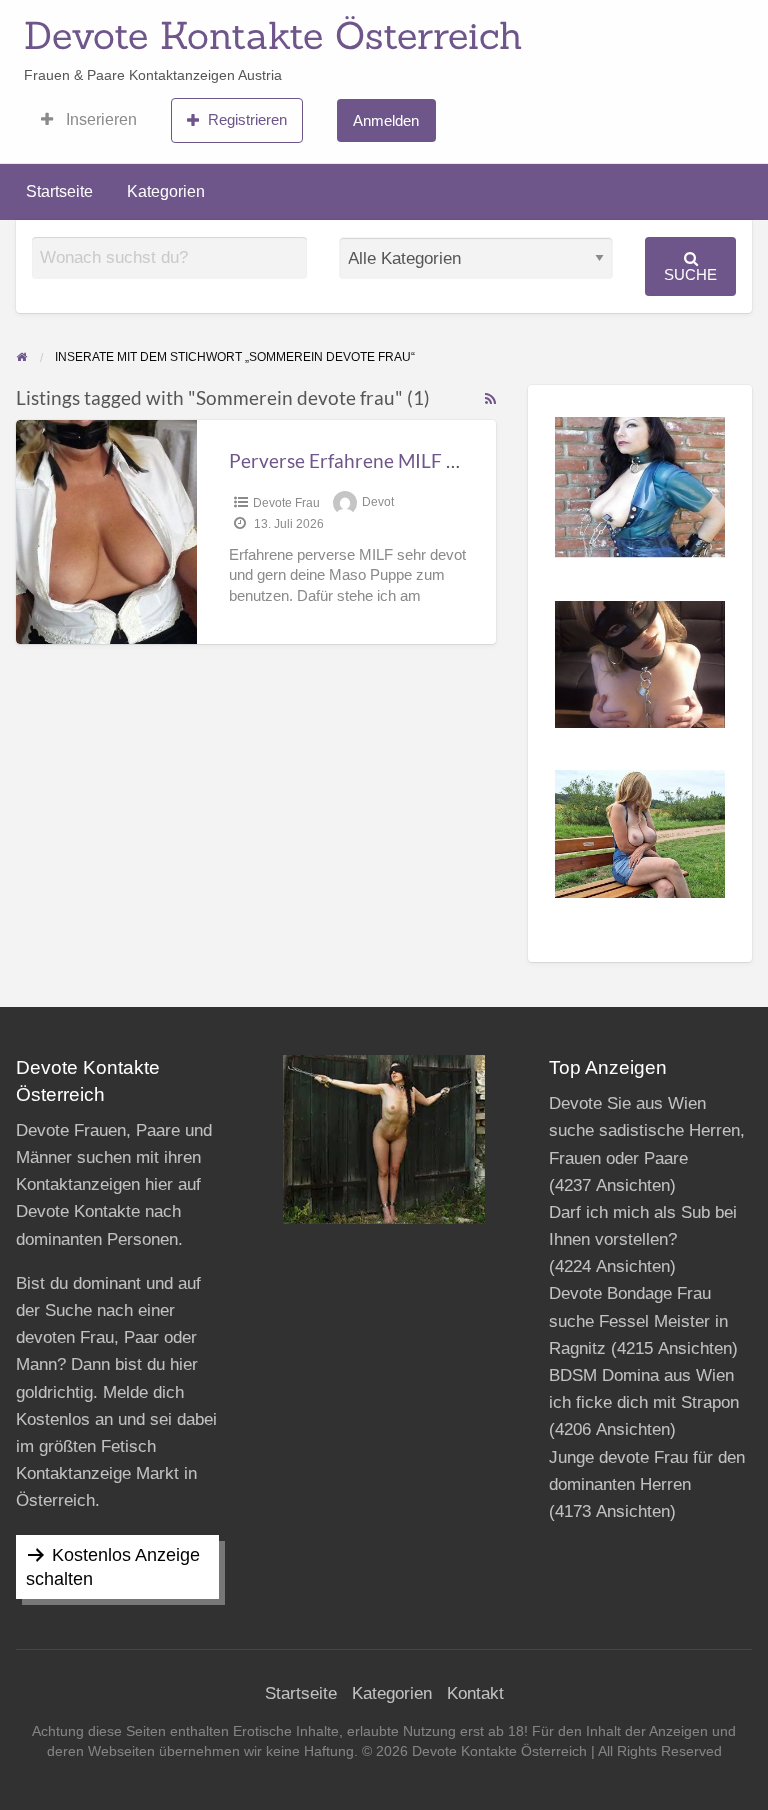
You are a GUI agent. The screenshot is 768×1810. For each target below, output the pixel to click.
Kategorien (166, 191)
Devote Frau (286, 503)
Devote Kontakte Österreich (273, 35)
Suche (690, 274)
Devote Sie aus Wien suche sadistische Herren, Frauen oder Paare (647, 1130)
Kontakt (475, 1693)
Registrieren (247, 119)
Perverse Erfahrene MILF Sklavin (368, 460)
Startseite (59, 191)
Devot (378, 503)
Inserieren (99, 119)
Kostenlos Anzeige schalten (113, 1567)
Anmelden (386, 120)
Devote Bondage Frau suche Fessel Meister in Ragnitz (638, 1320)
